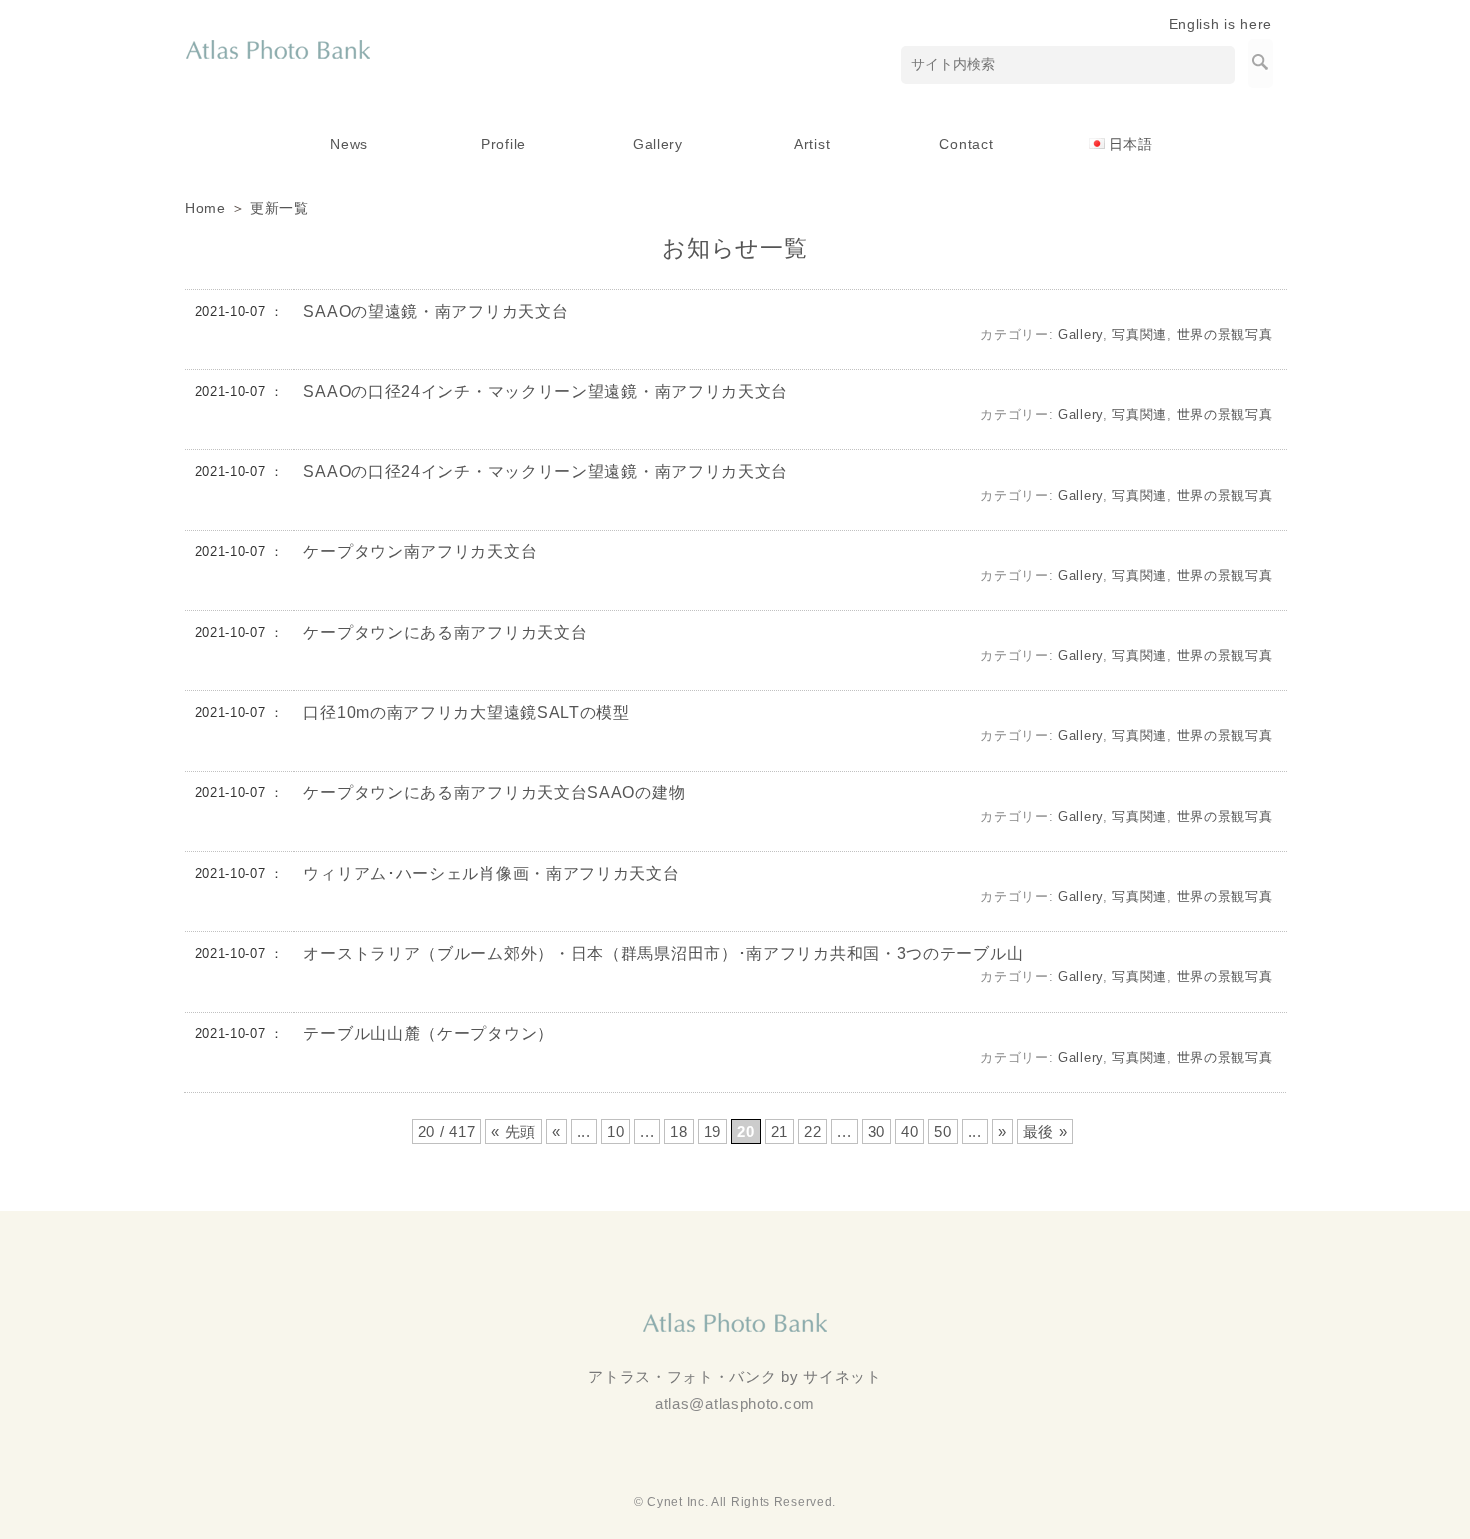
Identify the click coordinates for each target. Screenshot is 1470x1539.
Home (205, 208)
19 (712, 1131)
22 (812, 1131)
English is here (1221, 24)
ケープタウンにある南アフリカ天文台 (445, 632)
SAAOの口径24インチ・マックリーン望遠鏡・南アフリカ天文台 (545, 391)
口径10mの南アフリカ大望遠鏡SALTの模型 (466, 712)
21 (779, 1131)
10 (615, 1131)
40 (909, 1131)
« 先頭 (513, 1131)
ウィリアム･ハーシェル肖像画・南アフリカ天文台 (491, 873)
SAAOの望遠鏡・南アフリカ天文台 (435, 311)
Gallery (658, 144)
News (349, 144)
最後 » (1045, 1131)
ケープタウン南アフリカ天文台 (420, 551)
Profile (503, 144)
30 (876, 1131)
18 (678, 1131)
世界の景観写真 (1225, 334)
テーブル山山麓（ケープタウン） (428, 1033)
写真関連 (1139, 334)
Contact (966, 144)
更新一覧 (279, 208)
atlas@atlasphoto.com (735, 1403)
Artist (812, 144)
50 (942, 1131)
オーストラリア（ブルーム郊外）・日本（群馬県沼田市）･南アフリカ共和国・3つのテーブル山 (663, 953)
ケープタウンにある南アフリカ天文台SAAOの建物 (494, 792)
